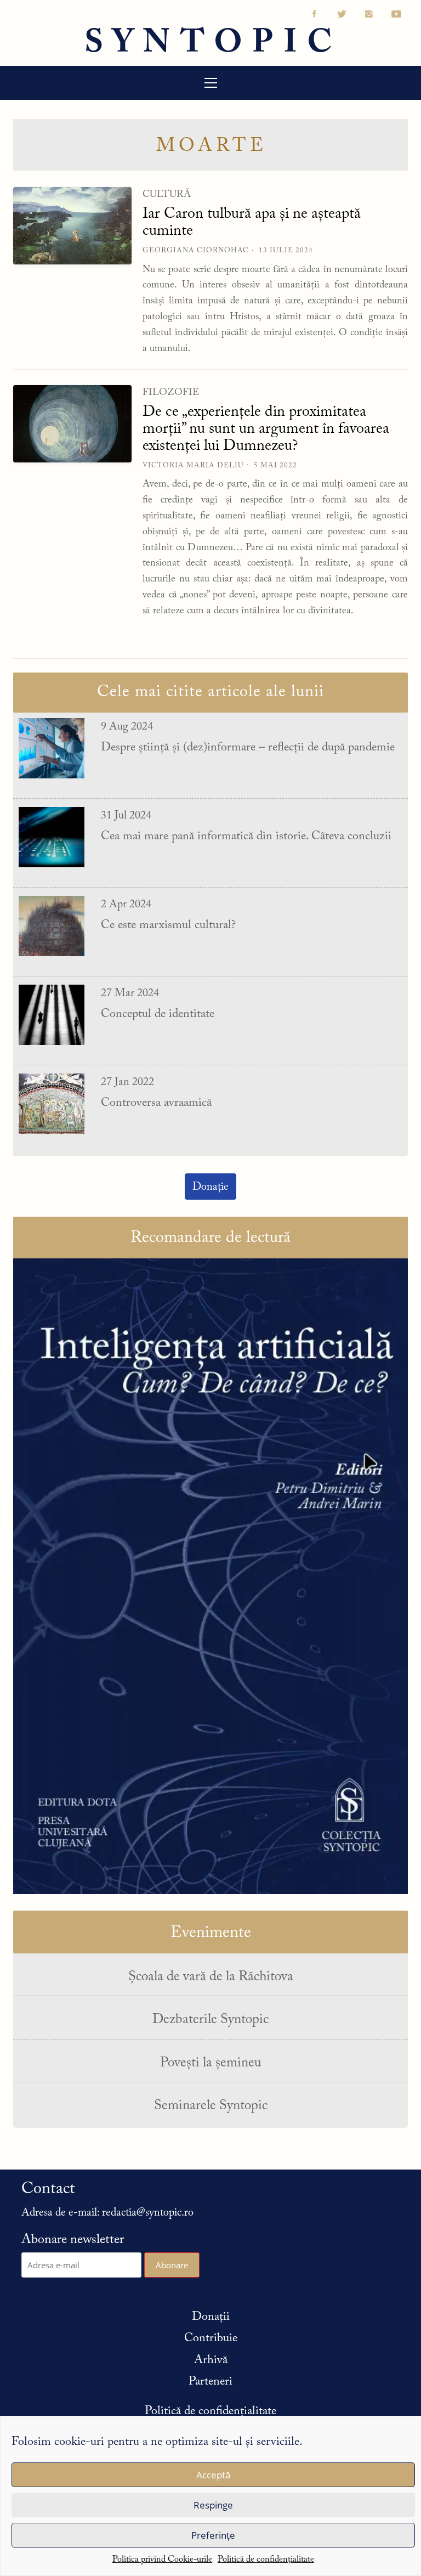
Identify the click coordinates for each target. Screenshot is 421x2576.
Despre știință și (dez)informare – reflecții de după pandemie (248, 748)
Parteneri (210, 2382)
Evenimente (211, 1933)
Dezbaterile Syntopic (210, 2020)
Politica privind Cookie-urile (162, 2560)
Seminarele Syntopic (211, 2106)
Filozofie (171, 393)
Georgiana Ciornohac (196, 250)
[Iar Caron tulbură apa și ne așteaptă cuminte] (72, 225)
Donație (210, 1187)
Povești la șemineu (211, 2063)
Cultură (167, 195)
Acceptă (213, 2475)
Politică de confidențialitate (266, 2560)
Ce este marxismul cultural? (168, 925)
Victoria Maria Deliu (193, 465)
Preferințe (213, 2535)
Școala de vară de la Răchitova (211, 1977)
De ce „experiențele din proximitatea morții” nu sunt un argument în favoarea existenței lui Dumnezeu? (266, 429)
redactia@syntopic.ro (148, 2213)
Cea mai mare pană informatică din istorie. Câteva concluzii (246, 837)
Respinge (213, 2505)
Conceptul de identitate (158, 1014)
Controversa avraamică (156, 1103)
